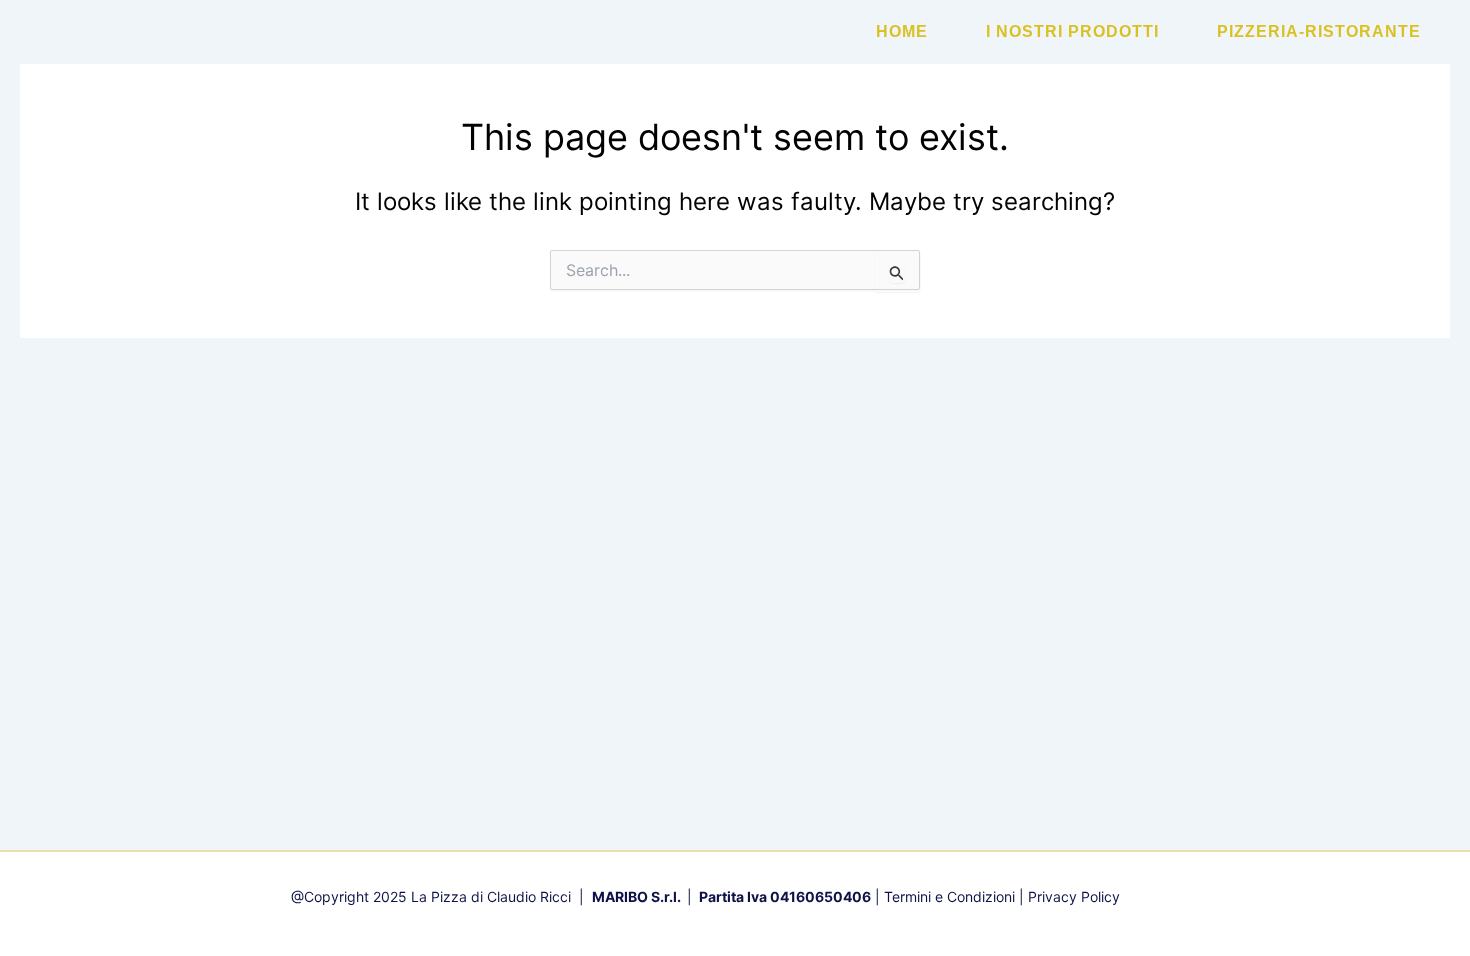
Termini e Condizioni (949, 896)
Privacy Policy (1074, 896)
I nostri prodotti (1072, 31)
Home (902, 31)
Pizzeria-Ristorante (1319, 31)
